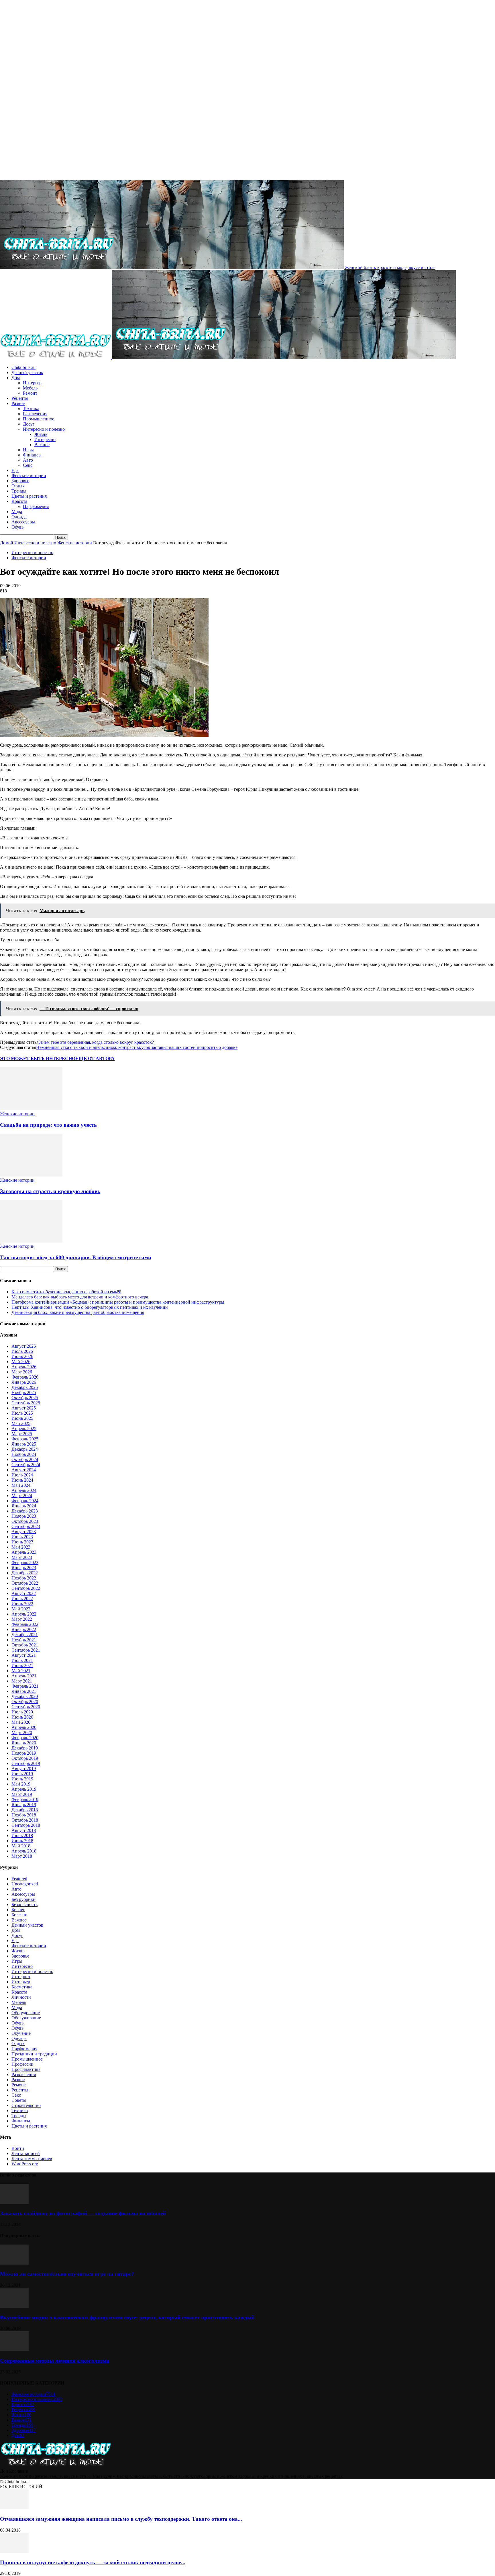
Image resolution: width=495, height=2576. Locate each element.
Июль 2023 (22, 1537)
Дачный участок (27, 372)
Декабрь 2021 (25, 1635)
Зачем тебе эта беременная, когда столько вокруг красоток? (96, 1042)
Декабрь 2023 (25, 1511)
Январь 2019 (24, 1805)
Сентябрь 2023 (26, 1526)
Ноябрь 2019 (24, 1753)
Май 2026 (21, 1362)
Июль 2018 (22, 1835)
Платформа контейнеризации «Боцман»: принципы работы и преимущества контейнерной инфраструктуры (118, 1302)
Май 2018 (21, 1846)
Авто (28, 460)
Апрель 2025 (24, 1429)
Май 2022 (21, 1609)
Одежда (19, 517)
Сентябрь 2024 (26, 1465)
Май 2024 (21, 1485)
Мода (17, 512)
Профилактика (26, 2069)
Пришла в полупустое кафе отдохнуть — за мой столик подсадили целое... (93, 2562)
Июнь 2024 (22, 1480)
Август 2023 (24, 1532)
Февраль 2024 (25, 1501)
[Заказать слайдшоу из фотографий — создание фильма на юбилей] (14, 2202)
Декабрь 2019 (25, 1748)
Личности (21, 1997)
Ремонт (30, 393)
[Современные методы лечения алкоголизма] (14, 2349)
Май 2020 (21, 1722)
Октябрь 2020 (25, 1702)
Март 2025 (22, 1434)
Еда (15, 470)
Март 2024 (22, 1495)
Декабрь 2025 (25, 1387)
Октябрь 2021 (25, 1645)
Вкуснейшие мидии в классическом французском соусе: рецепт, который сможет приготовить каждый (127, 2317)
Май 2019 (21, 1784)
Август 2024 (24, 1470)
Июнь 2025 (22, 1418)
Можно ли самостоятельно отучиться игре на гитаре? (67, 2274)
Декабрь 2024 (25, 1449)
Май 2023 (21, 1547)
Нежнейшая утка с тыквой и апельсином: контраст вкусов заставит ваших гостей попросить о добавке (137, 1047)
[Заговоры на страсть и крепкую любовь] (31, 1175)
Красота (19, 501)
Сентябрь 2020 (26, 1707)
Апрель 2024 (24, 1490)
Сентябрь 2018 (26, 1825)
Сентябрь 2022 (26, 1588)
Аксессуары (23, 522)
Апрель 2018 (24, 1851)
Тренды (19, 491)
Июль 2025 (22, 1413)
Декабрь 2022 (25, 1573)
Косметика (22, 1987)
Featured (19, 1879)
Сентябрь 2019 (26, 1763)
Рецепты (20, 398)
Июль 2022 (22, 1599)
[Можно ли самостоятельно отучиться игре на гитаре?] (14, 2263)
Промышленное (39, 419)
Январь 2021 (24, 1691)
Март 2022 (22, 1619)
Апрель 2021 (24, 1676)
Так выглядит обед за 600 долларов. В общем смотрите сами (76, 1257)
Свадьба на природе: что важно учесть (48, 1125)
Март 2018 (22, 1856)
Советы (19, 2100)
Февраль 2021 (25, 1686)
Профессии (22, 2064)
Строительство (26, 2105)
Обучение (21, 2033)
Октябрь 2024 (25, 1459)
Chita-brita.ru (23, 367)
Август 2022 (24, 1593)
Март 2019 (22, 1794)
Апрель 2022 (24, 1614)
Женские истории (29, 476)
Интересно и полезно (44, 429)
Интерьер (32, 383)
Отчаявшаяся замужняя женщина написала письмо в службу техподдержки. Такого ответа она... (121, 2519)
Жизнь (41, 434)
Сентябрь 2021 (26, 1650)
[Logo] (56, 358)
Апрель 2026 (24, 1367)
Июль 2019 (22, 1774)
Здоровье (20, 481)
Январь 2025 (24, 1444)
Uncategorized (25, 1884)
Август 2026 (24, 1346)
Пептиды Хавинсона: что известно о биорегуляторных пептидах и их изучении (90, 1307)
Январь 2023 (24, 1568)
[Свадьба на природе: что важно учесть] (31, 1109)
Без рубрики (23, 1899)
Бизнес (18, 1910)
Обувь (17, 527)
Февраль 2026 (25, 1377)
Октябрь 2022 (25, 1583)
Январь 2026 (24, 1382)
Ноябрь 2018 (24, 1815)
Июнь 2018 (22, 1841)
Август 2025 (24, 1408)
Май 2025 (21, 1423)
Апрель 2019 (24, 1789)
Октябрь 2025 (25, 1398)
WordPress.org (25, 2164)
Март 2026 (22, 1372)
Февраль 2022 (25, 1624)
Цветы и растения (29, 496)
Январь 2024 (24, 1506)
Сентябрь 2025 (26, 1403)
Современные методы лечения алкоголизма (55, 2361)
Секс (28, 465)
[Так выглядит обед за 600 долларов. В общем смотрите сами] (31, 1241)
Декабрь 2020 (25, 1696)
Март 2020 (22, 1732)
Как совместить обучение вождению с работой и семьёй (66, 1292)
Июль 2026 (22, 1351)
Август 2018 (24, 1830)
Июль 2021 (22, 1660)
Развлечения (35, 414)
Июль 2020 (22, 1712)
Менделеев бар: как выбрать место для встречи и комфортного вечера (80, 1297)
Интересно (45, 439)
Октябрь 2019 (25, 1758)
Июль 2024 (22, 1475)
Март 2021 (22, 1681)
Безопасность (24, 1904)
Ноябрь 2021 (24, 1640)
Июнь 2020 (22, 1717)
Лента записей (26, 2153)
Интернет (21, 1977)
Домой (7, 543)
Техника (31, 409)
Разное (18, 403)
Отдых (18, 486)
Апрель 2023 (24, 1552)
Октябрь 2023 (25, 1521)
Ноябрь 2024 (24, 1454)
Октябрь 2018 (25, 1820)
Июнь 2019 (22, 1779)
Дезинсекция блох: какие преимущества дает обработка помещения (78, 1312)
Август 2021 (24, 1655)
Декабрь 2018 (25, 1810)
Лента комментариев (32, 2159)
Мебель (30, 388)
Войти (18, 2148)
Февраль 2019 (25, 1799)
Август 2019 (24, 1769)
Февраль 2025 (25, 1439)
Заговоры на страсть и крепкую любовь (50, 1191)
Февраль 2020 (25, 1738)
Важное (42, 445)
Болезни (19, 1915)
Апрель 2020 (24, 1727)
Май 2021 (21, 1671)
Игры (28, 450)
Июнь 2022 (22, 1604)
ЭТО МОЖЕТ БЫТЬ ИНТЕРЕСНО (38, 1058)
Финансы (32, 455)
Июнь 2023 (22, 1542)
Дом (16, 378)
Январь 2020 (24, 1743)
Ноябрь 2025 (24, 1392)
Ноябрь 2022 (24, 1578)
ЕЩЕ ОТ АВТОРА (95, 1058)
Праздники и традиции (34, 2054)
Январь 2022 (24, 1629)
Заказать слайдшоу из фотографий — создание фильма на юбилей (83, 2213)
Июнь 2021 (22, 1665)
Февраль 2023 (25, 1562)
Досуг (29, 424)
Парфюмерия (36, 506)
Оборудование (26, 2013)
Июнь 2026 (22, 1356)
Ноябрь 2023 (24, 1516)
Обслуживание (26, 2018)
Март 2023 (22, 1557)
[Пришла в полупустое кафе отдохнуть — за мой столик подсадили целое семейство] (14, 2551)
